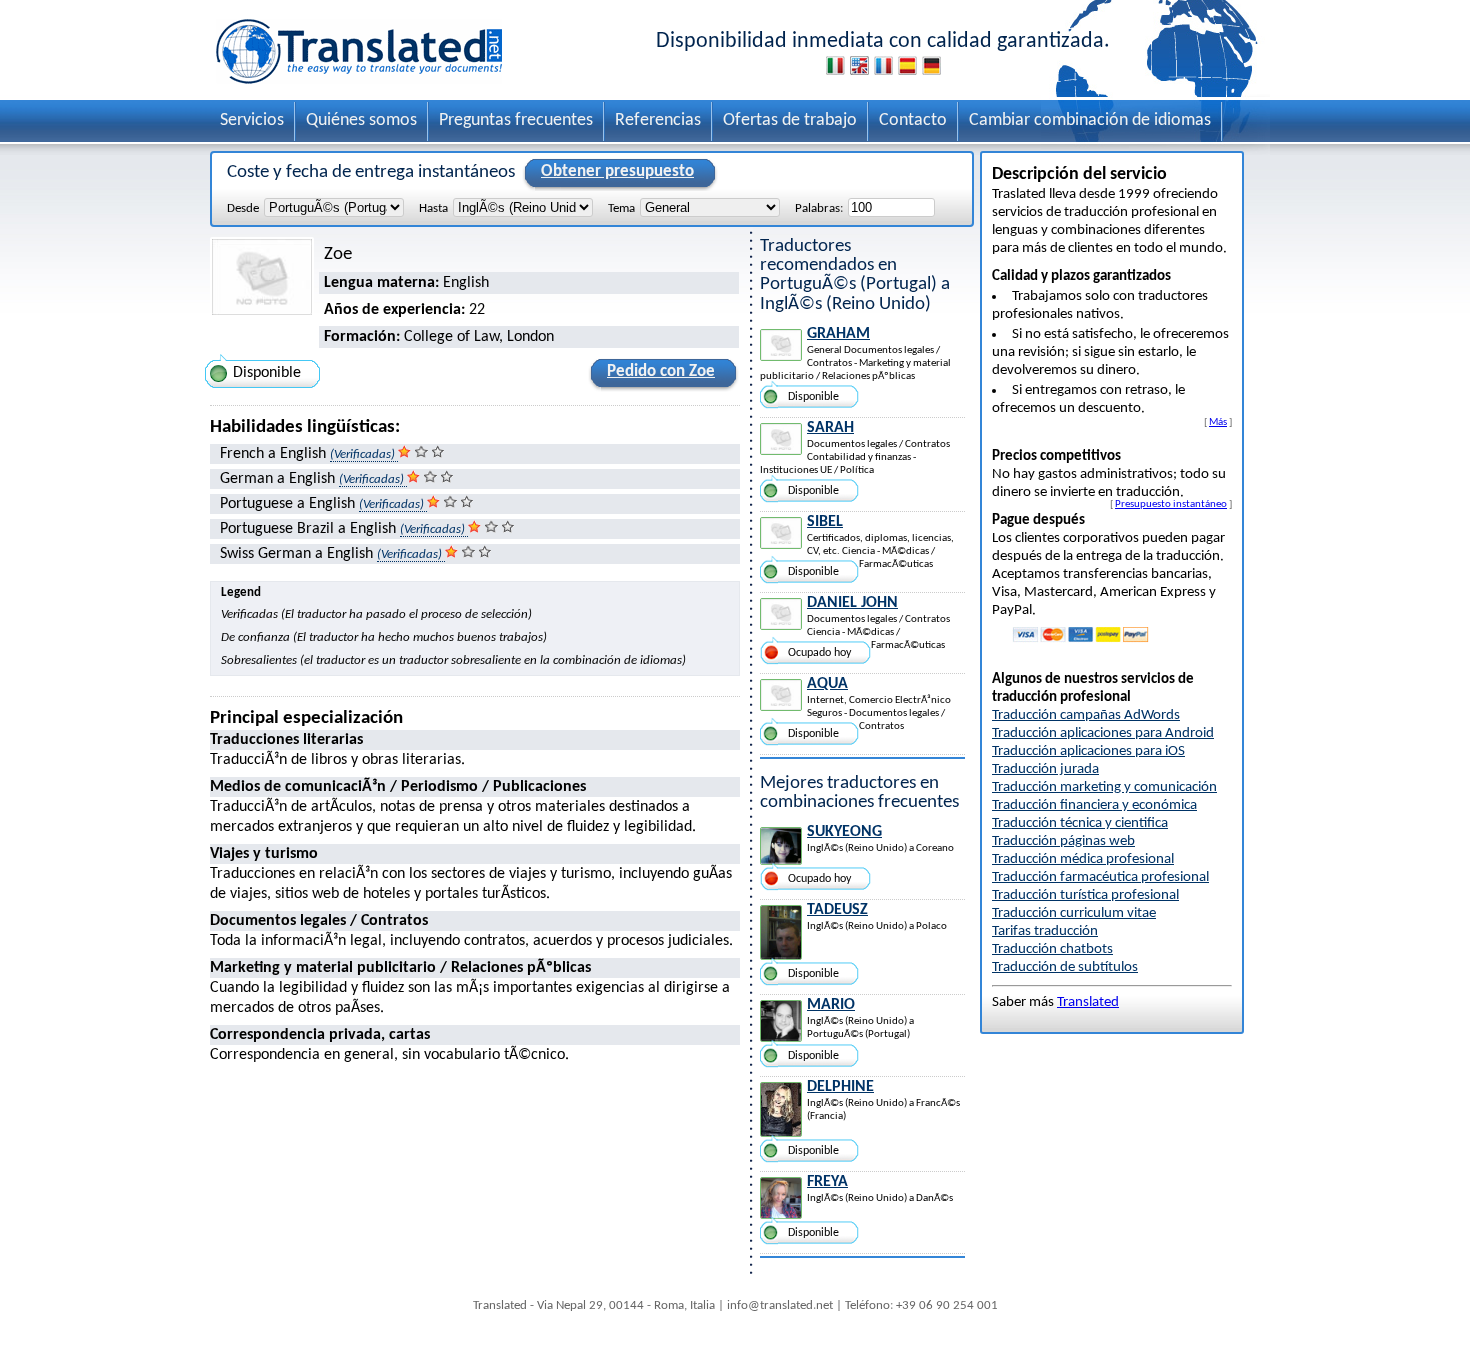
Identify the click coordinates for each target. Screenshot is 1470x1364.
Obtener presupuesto (617, 171)
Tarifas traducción (1045, 931)
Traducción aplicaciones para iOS (1088, 751)
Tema (621, 208)
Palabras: (819, 208)
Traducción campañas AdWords (1086, 715)
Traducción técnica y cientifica (1080, 823)
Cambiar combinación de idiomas (1090, 120)
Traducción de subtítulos (1065, 967)
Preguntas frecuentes (516, 120)
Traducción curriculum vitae (1074, 913)
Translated (1088, 1002)
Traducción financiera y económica (1094, 805)
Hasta (433, 208)
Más (1218, 422)
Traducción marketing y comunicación (1104, 787)
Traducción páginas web (1063, 841)
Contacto (913, 120)
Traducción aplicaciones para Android (1103, 733)
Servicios (252, 120)
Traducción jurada (1045, 769)
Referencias (658, 120)
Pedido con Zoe (661, 371)
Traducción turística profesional (1085, 895)
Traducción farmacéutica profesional (1100, 877)
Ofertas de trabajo (790, 120)
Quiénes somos (361, 120)
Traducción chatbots (1052, 949)
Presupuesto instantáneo (1171, 504)
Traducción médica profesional (1083, 859)
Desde (243, 208)
